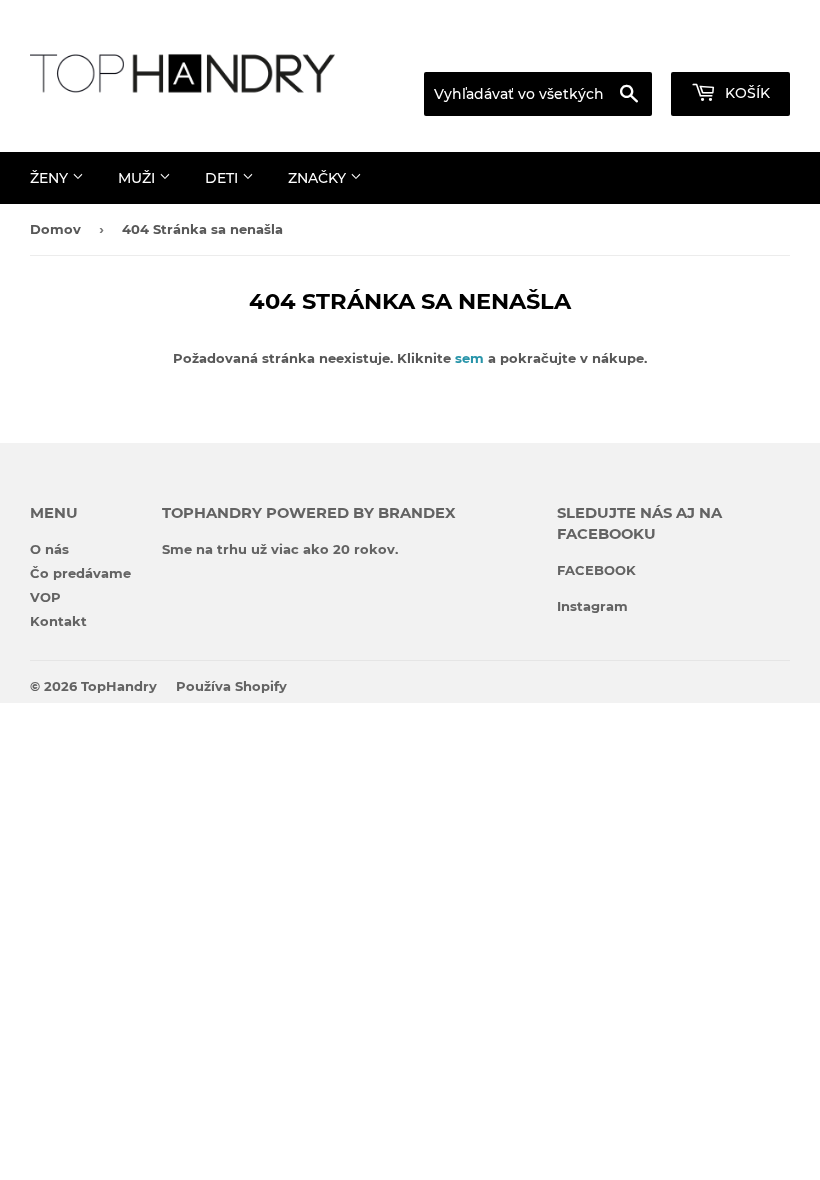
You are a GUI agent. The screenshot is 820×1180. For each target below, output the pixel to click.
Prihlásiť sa (621, 47)
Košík (745, 93)
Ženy (51, 178)
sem (469, 358)
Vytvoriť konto (746, 47)
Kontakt (58, 621)
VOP (45, 597)
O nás (49, 549)
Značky (319, 178)
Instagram (592, 606)
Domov (55, 229)
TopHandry (119, 686)
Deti (223, 178)
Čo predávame (80, 573)
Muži (138, 178)
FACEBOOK (596, 570)
